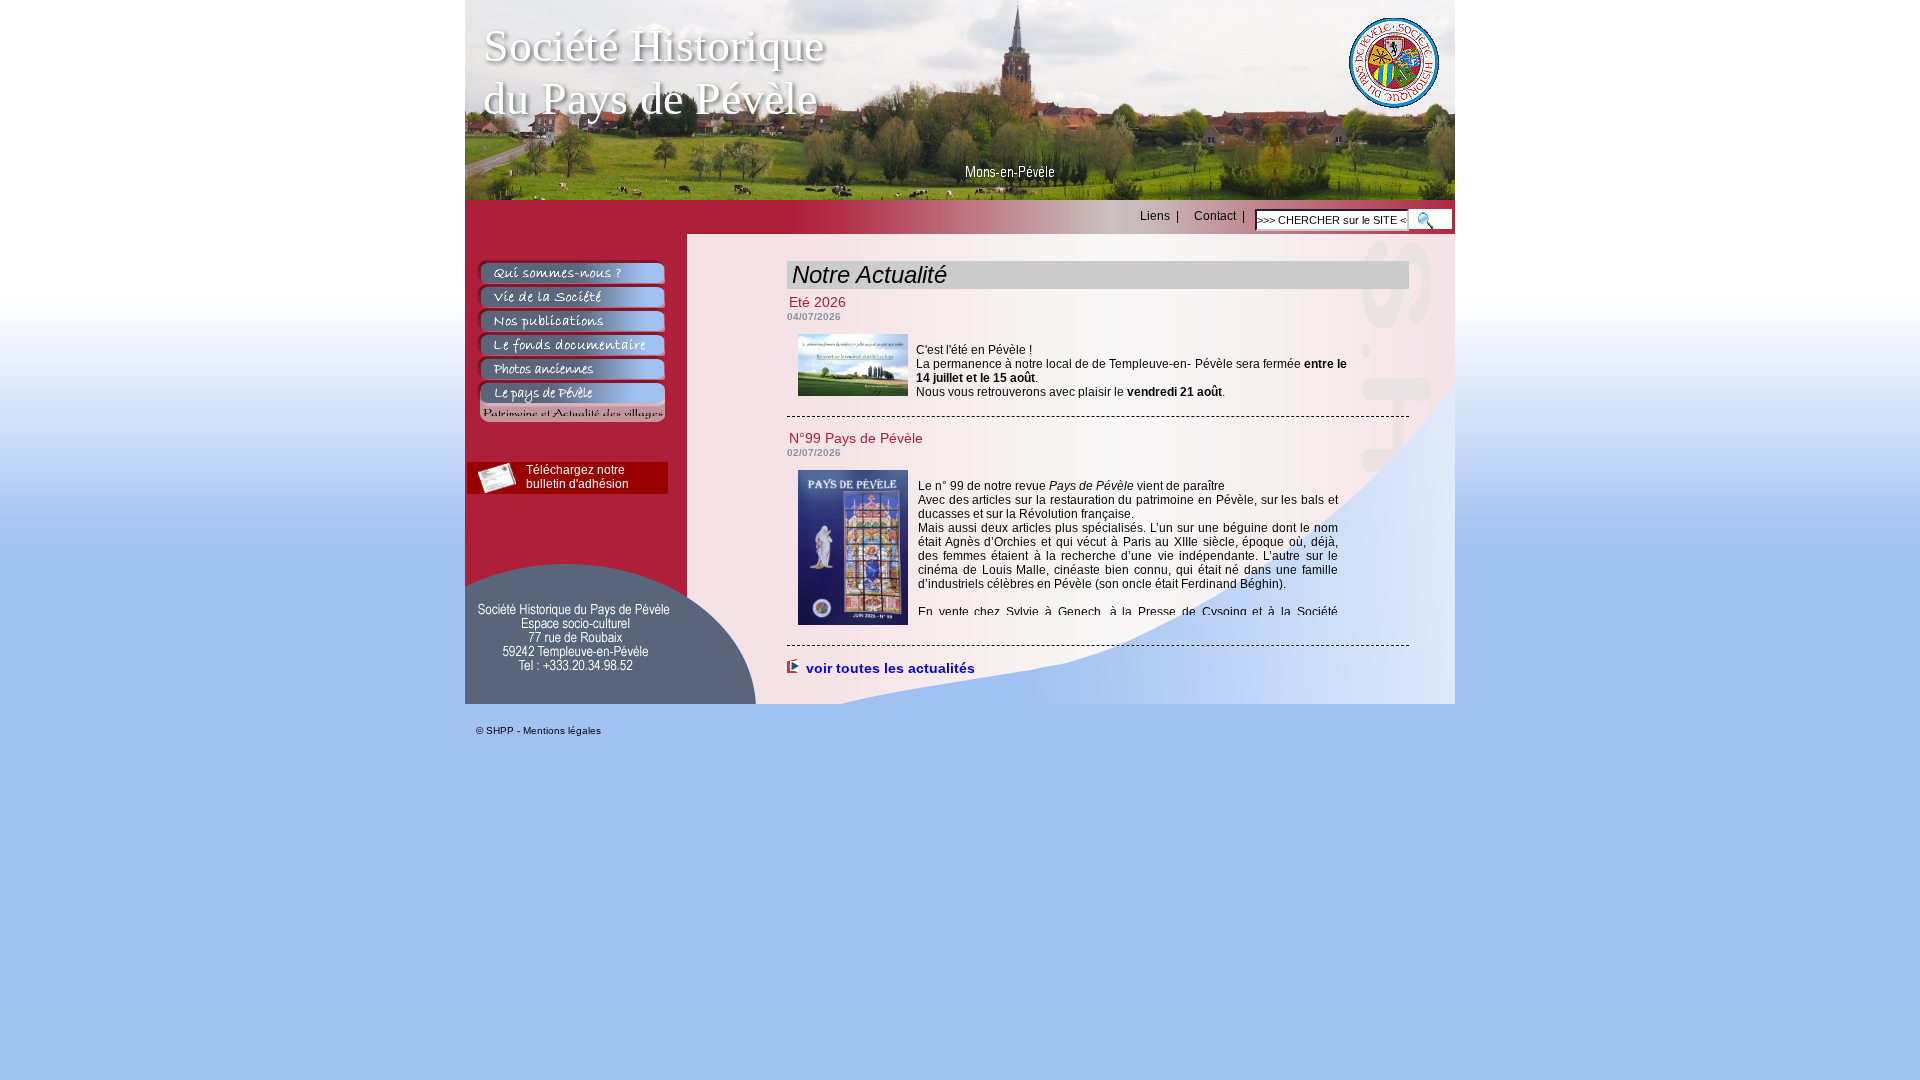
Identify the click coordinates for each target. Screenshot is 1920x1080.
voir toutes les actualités (888, 668)
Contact (1215, 216)
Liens (1156, 216)
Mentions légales (565, 730)
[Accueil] (1394, 102)
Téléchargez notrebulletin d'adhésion (577, 477)
